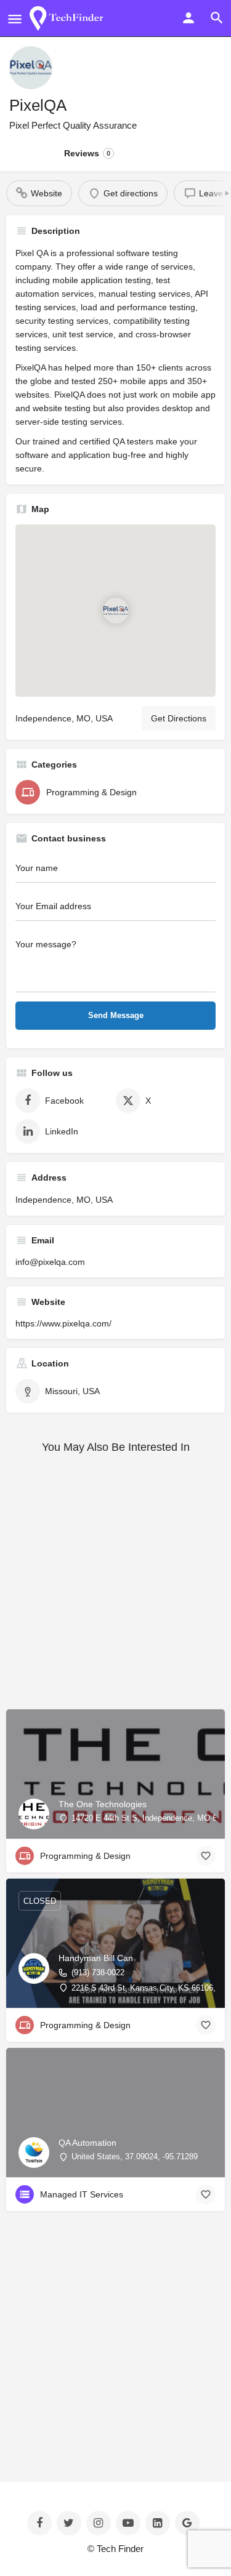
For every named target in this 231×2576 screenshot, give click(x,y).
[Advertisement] (115, 1582)
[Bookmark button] (206, 1856)
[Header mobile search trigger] (217, 18)
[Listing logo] (31, 68)
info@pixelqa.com (50, 1262)
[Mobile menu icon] (15, 19)
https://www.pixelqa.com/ (63, 1323)
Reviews (87, 153)
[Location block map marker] (116, 611)
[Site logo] (69, 18)
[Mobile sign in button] (188, 18)
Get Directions (179, 718)
